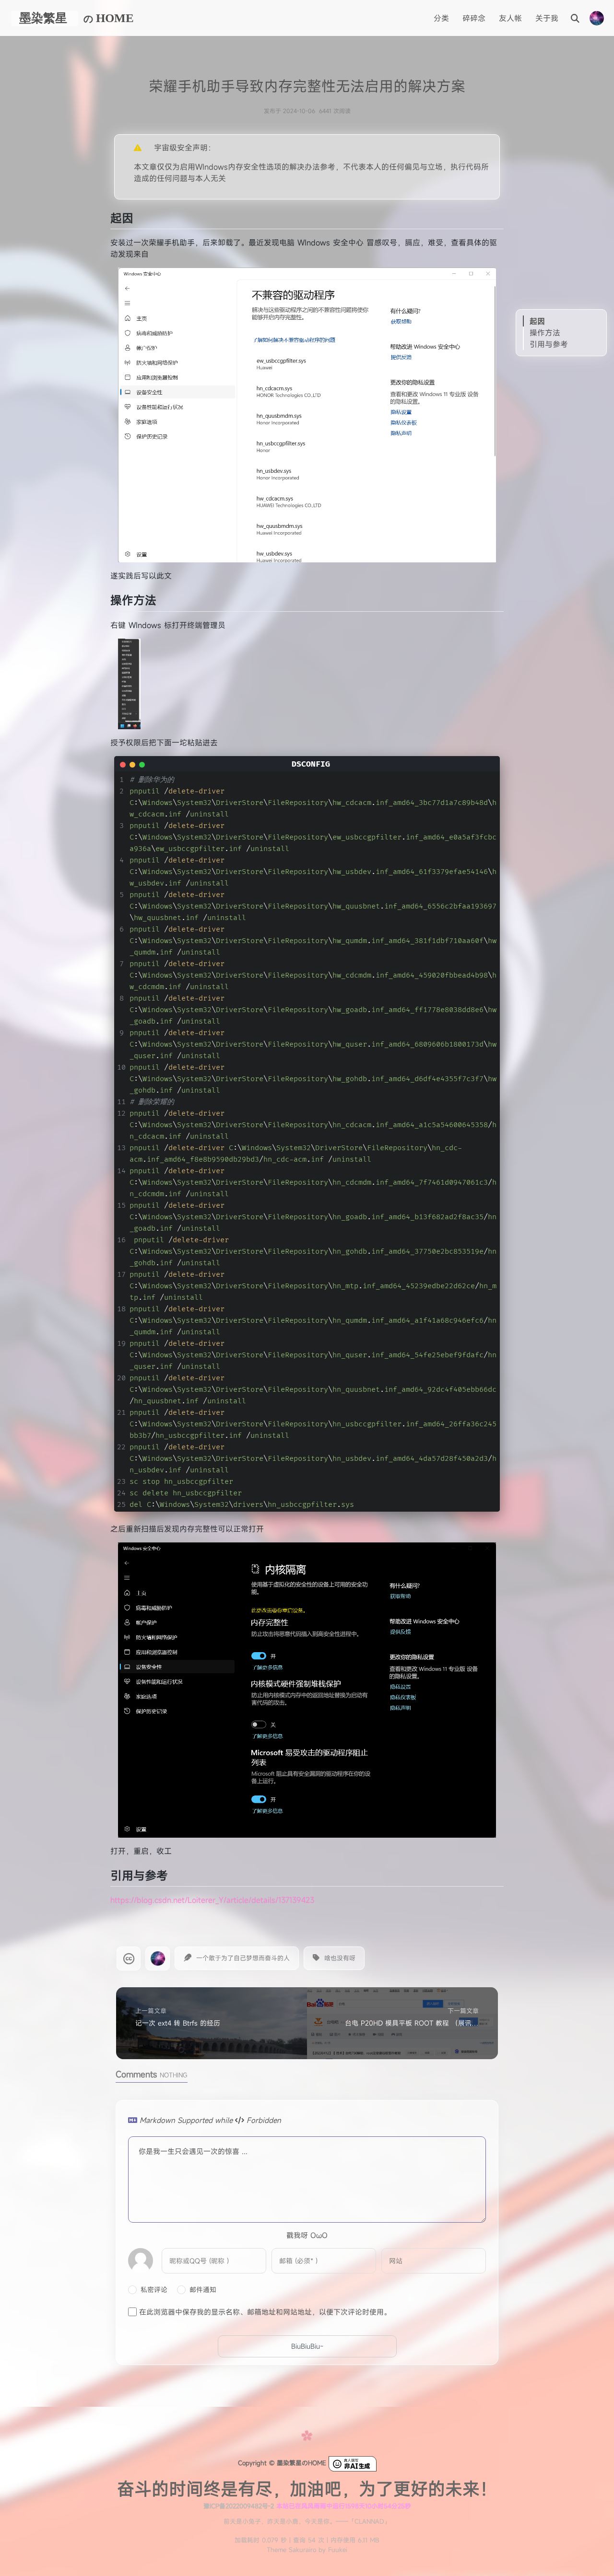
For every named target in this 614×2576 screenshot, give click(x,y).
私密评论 (154, 2290)
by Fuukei (332, 2550)
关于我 (547, 18)
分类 (441, 18)
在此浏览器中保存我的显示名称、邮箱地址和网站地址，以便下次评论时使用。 (265, 2312)
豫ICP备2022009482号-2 (238, 2506)
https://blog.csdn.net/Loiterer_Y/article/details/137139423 (212, 1900)
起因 (537, 321)
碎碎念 (474, 18)
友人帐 (510, 18)
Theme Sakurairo (291, 2550)
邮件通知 (203, 2290)
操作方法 (545, 333)
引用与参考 (549, 344)
